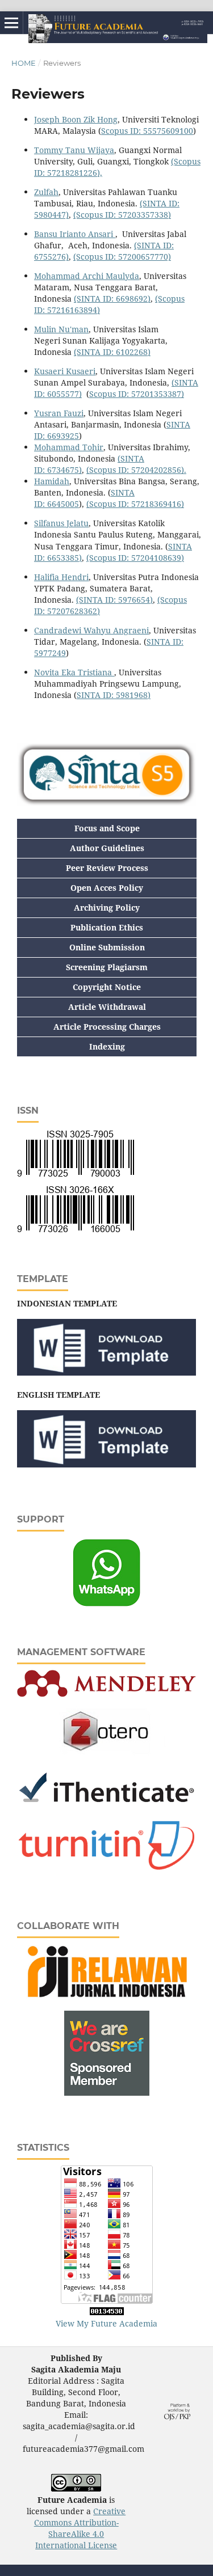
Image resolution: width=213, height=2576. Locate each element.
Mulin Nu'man (61, 329)
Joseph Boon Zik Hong (76, 119)
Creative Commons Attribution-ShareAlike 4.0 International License (80, 2528)
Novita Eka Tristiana (74, 672)
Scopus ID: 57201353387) (137, 394)
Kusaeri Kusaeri (65, 371)
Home (24, 63)
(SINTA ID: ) (112, 299)
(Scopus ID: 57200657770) (122, 257)
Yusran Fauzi (59, 413)
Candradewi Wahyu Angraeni (91, 630)
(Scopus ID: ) (122, 215)
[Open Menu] (11, 23)
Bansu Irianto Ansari (75, 234)
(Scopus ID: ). (136, 470)
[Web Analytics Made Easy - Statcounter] (107, 2312)
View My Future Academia (106, 2323)
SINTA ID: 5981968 (114, 695)
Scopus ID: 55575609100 (147, 131)
